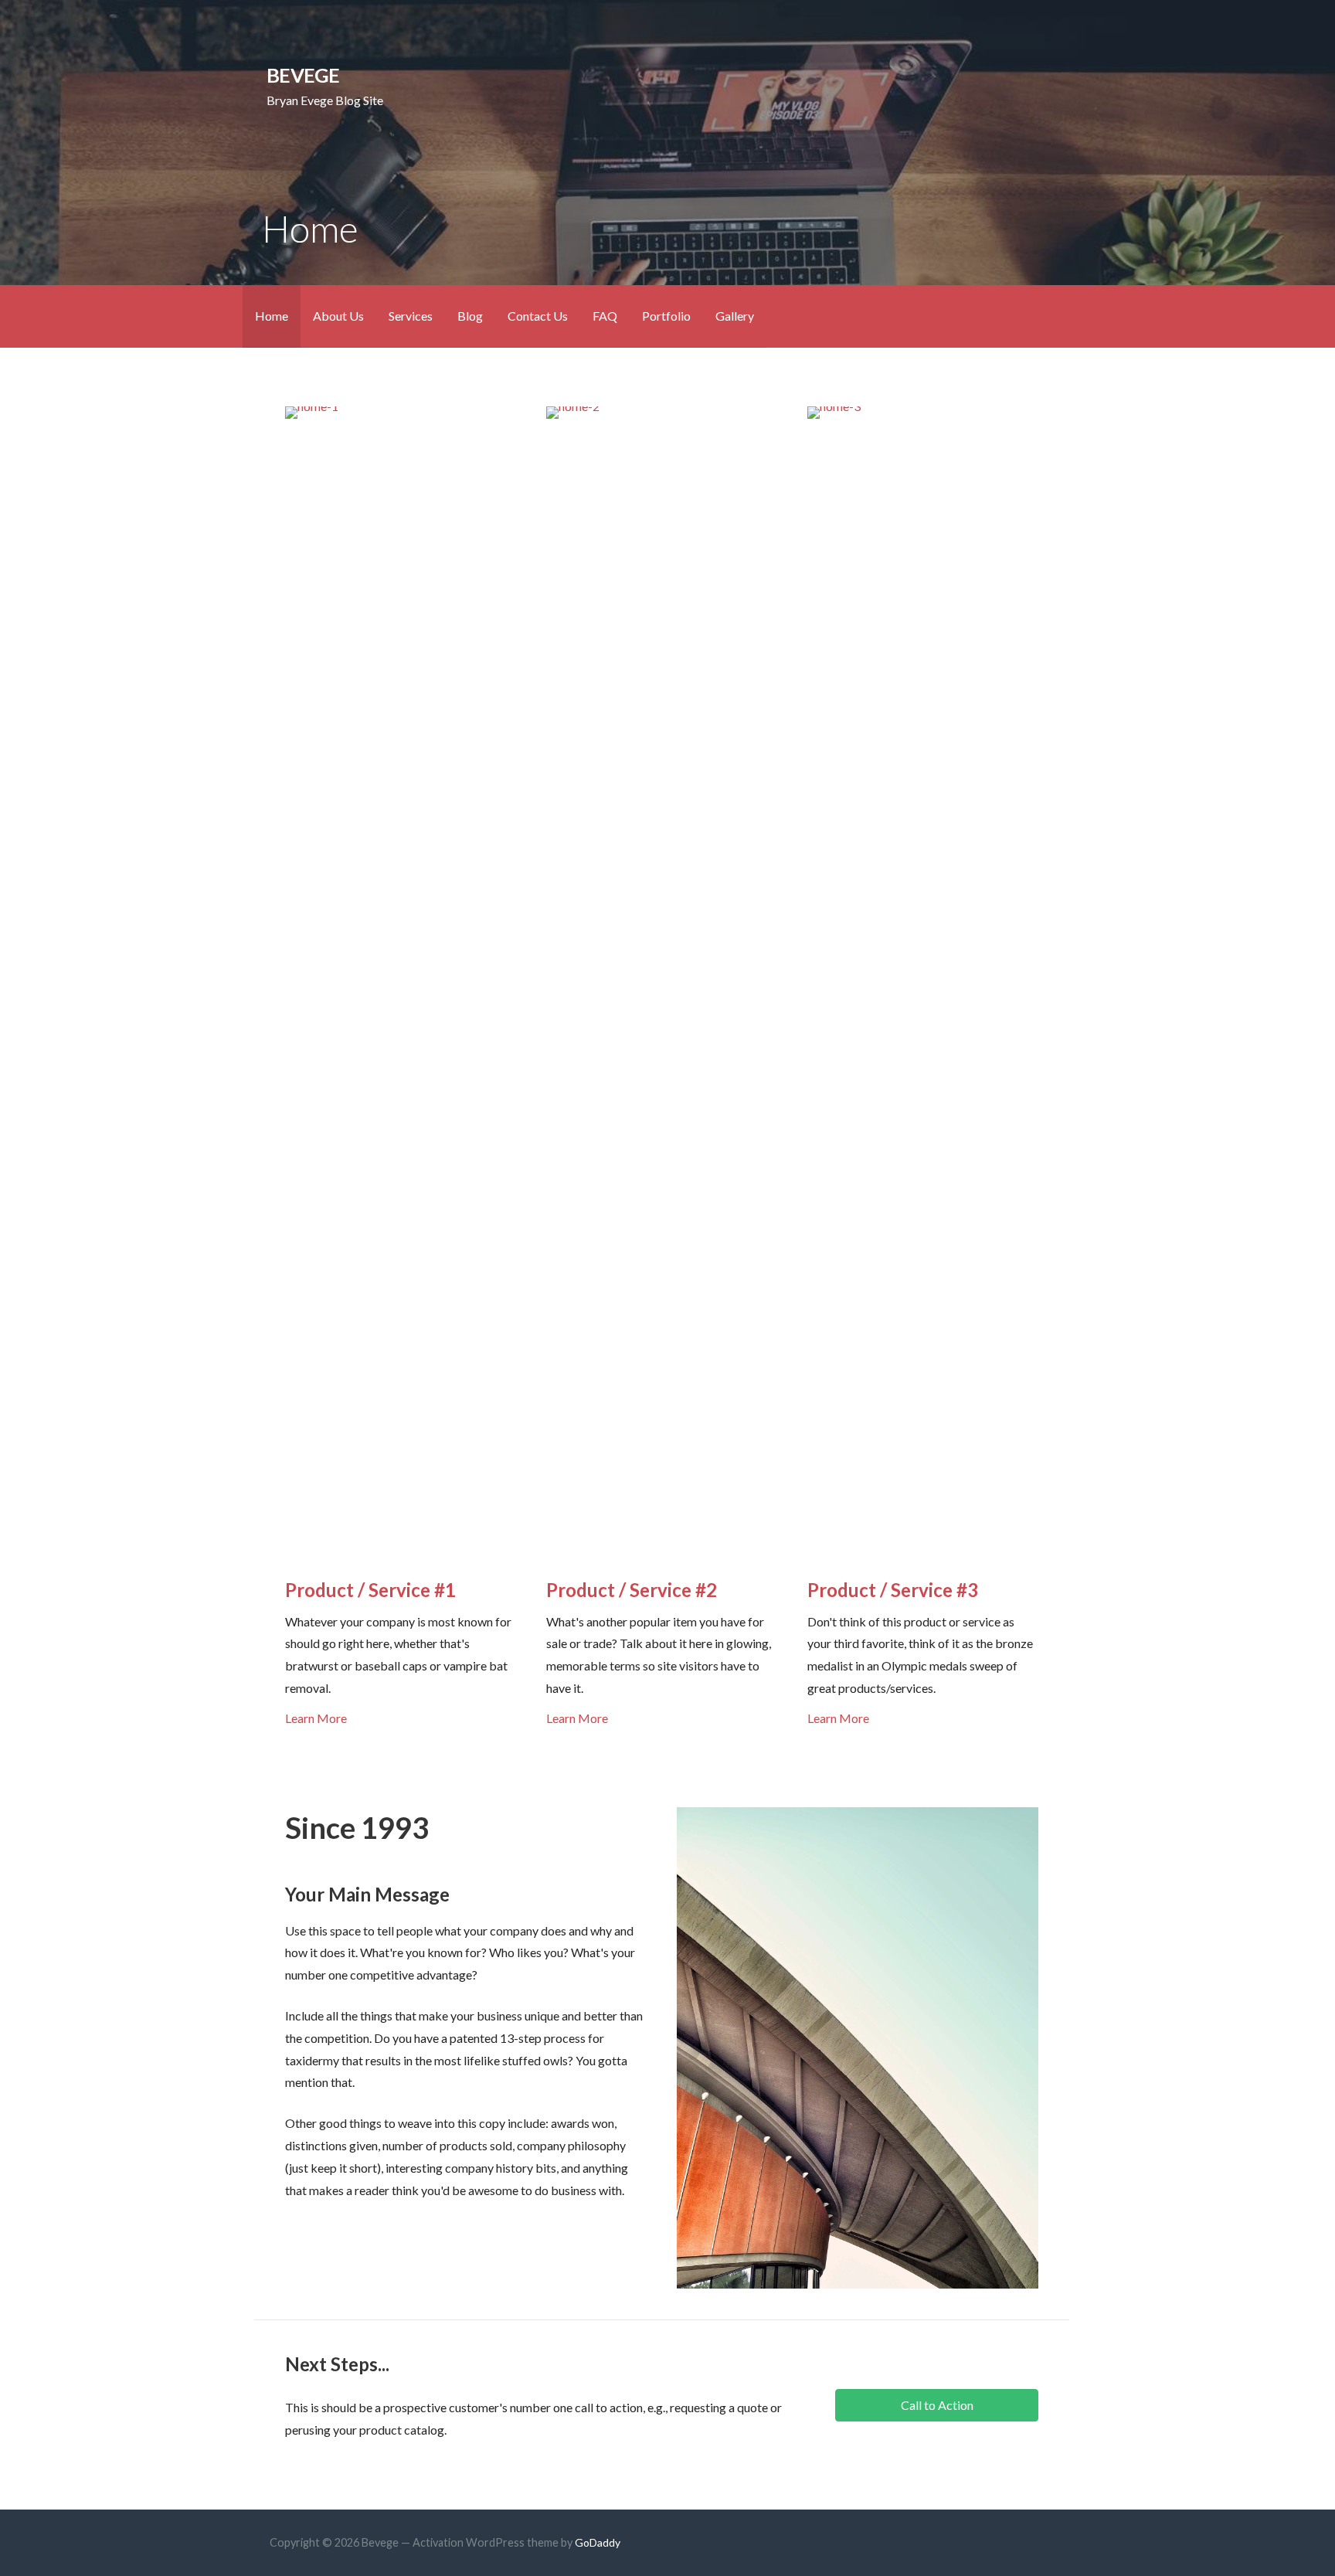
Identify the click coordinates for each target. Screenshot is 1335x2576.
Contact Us (538, 316)
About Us (338, 316)
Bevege (303, 75)
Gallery (735, 316)
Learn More (316, 1718)
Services (411, 316)
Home (272, 316)
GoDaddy (598, 2542)
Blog (470, 316)
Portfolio (666, 316)
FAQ (605, 316)
